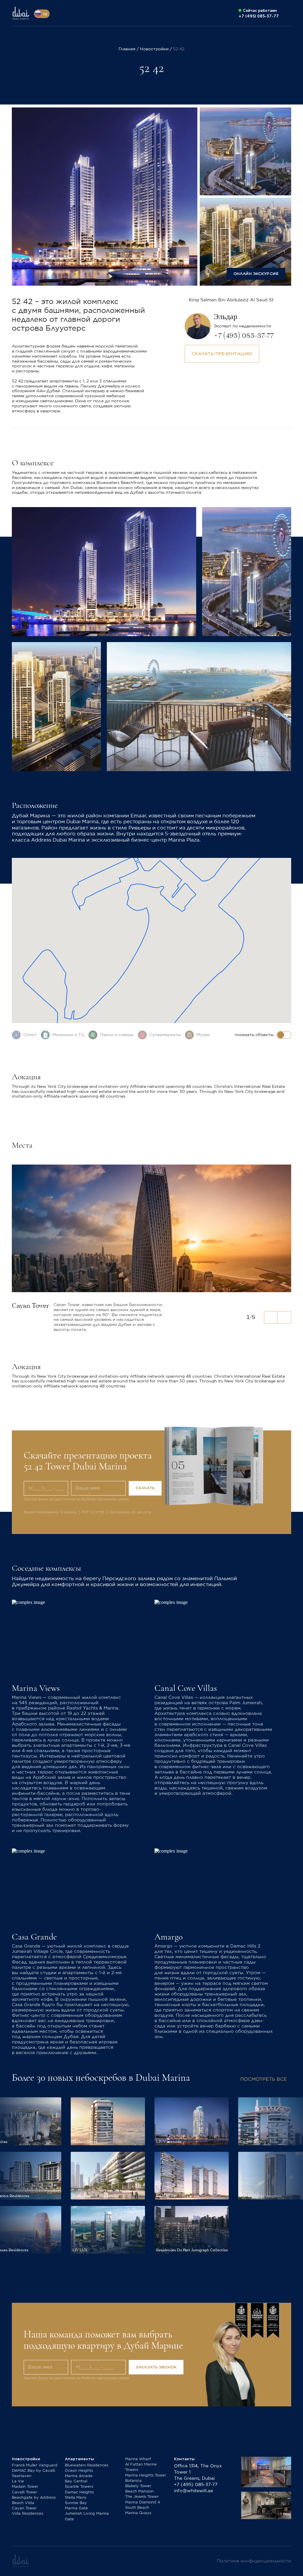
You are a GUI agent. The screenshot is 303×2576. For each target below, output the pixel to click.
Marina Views (36, 1688)
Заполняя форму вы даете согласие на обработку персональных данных (76, 1499)
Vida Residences (28, 2514)
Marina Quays (138, 2513)
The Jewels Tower (142, 2497)
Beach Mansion (139, 2491)
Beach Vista (23, 2503)
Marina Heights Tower (146, 2475)
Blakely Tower (138, 2486)
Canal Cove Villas (186, 1688)
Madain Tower (25, 2487)
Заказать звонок (156, 2367)
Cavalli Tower (24, 2492)
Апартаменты (79, 2459)
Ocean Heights (79, 2471)
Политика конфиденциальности (254, 2561)
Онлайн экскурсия (256, 274)
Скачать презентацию (222, 354)
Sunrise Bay (76, 2503)
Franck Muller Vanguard (35, 2465)
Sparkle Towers (79, 2487)
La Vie (18, 2481)
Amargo (169, 1937)
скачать (145, 1488)
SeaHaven (22, 2476)
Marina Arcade (79, 2476)
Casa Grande (34, 1937)
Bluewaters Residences (87, 2465)
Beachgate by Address (34, 2498)
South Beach (137, 2508)
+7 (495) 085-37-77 (196, 2485)
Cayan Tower (24, 2508)
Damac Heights (79, 2492)
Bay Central (76, 2481)
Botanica (133, 2481)
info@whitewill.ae (194, 2491)
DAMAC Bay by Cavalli (33, 2471)
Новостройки (26, 2459)
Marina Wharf (138, 2459)
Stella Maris (75, 2498)
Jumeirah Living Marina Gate (87, 2516)
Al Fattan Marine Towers (141, 2467)
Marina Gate (76, 2508)
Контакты (184, 2459)
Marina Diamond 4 (143, 2502)
